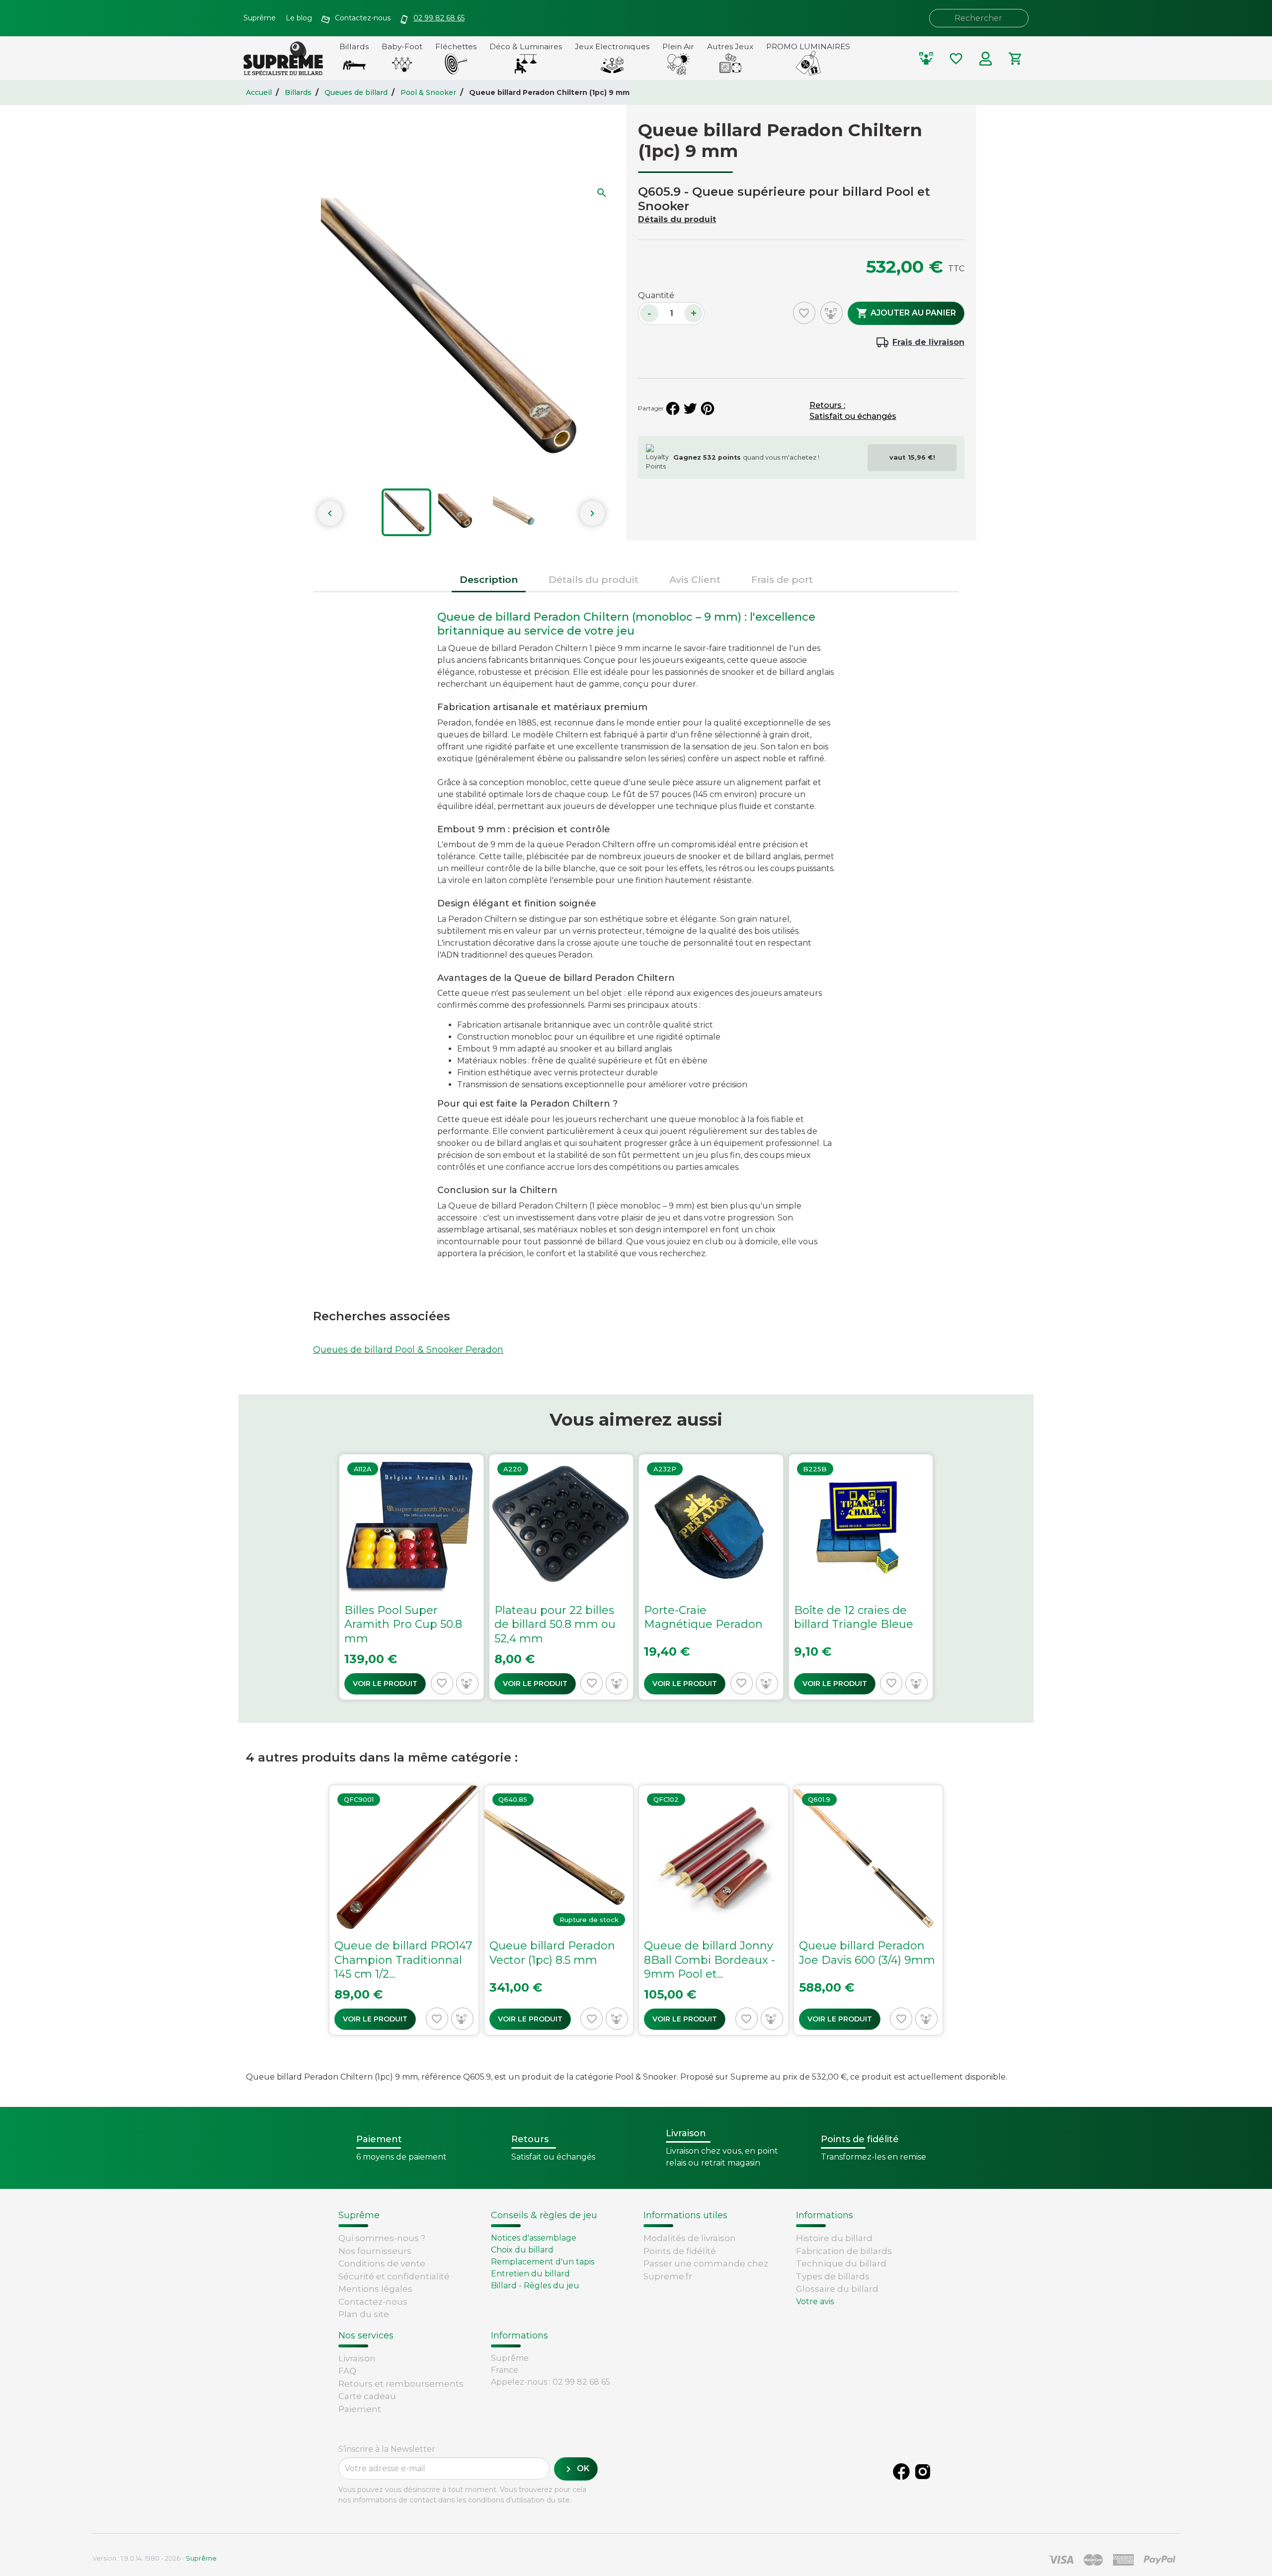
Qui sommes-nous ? (382, 2238)
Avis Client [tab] (695, 579)
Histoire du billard (834, 2238)
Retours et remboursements (401, 2384)
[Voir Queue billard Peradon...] (559, 1910)
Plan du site (364, 2314)
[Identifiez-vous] (986, 59)
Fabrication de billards (844, 2251)
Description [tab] (489, 579)
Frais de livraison (928, 342)
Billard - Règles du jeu (535, 2286)
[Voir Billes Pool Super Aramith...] (411, 1577)
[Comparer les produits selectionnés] (926, 59)
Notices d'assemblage (534, 2238)
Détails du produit (677, 219)
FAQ (347, 2371)
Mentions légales (375, 2289)
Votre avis (815, 2301)
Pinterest (708, 408)
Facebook (901, 2472)
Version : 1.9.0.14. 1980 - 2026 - (155, 2558)
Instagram (923, 2472)
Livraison (357, 2358)
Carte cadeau (367, 2396)
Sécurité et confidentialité (394, 2276)
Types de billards (833, 2276)
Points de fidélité (680, 2251)
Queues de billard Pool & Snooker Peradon (408, 1350)
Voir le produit (385, 1684)
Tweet (690, 408)
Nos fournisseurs (375, 2251)
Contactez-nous (373, 2302)
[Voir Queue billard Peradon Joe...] (869, 1910)
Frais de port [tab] (782, 579)
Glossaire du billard (837, 2289)
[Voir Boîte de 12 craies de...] (861, 1577)
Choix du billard (522, 2250)
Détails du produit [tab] (594, 579)
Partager (673, 408)
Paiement (360, 2409)
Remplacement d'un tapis (543, 2262)
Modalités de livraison (690, 2238)
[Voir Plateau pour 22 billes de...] (561, 1577)
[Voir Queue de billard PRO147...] (404, 1910)
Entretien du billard (530, 2274)
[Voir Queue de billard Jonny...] (714, 1910)
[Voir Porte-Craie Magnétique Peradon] (711, 1577)
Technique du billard (841, 2263)
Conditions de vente (382, 2263)
